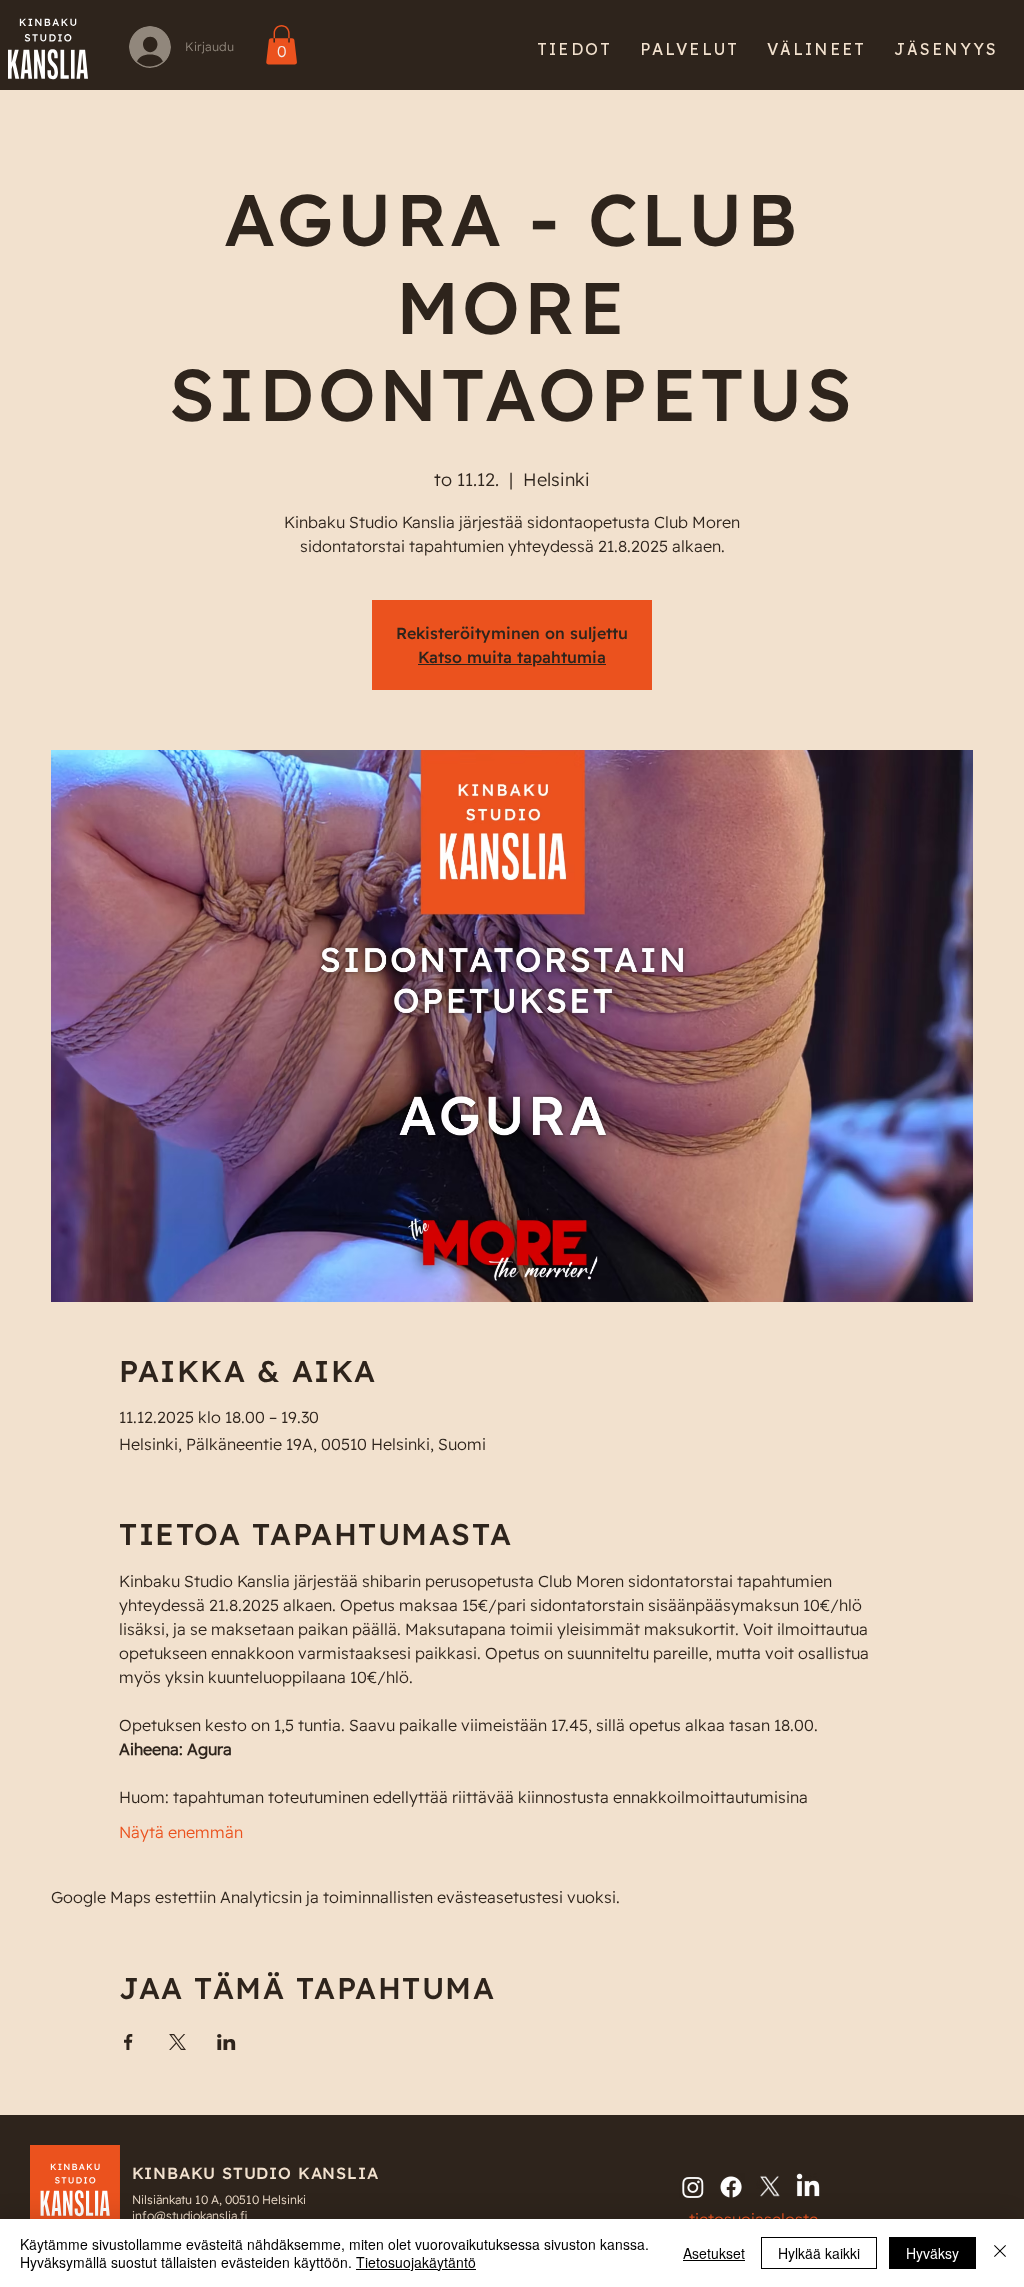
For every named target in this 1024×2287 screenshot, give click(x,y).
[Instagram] (693, 2187)
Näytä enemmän (181, 1832)
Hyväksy (932, 2253)
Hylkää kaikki (819, 2253)
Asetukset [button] (714, 2253)
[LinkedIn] (808, 2187)
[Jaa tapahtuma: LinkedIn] (226, 2042)
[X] (770, 2187)
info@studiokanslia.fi (190, 2215)
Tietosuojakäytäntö (416, 2262)
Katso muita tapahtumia (512, 657)
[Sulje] (1000, 2253)
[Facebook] (731, 2187)
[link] (281, 44)
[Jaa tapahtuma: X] (177, 2042)
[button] (574, 49)
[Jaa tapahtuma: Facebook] (128, 2042)
